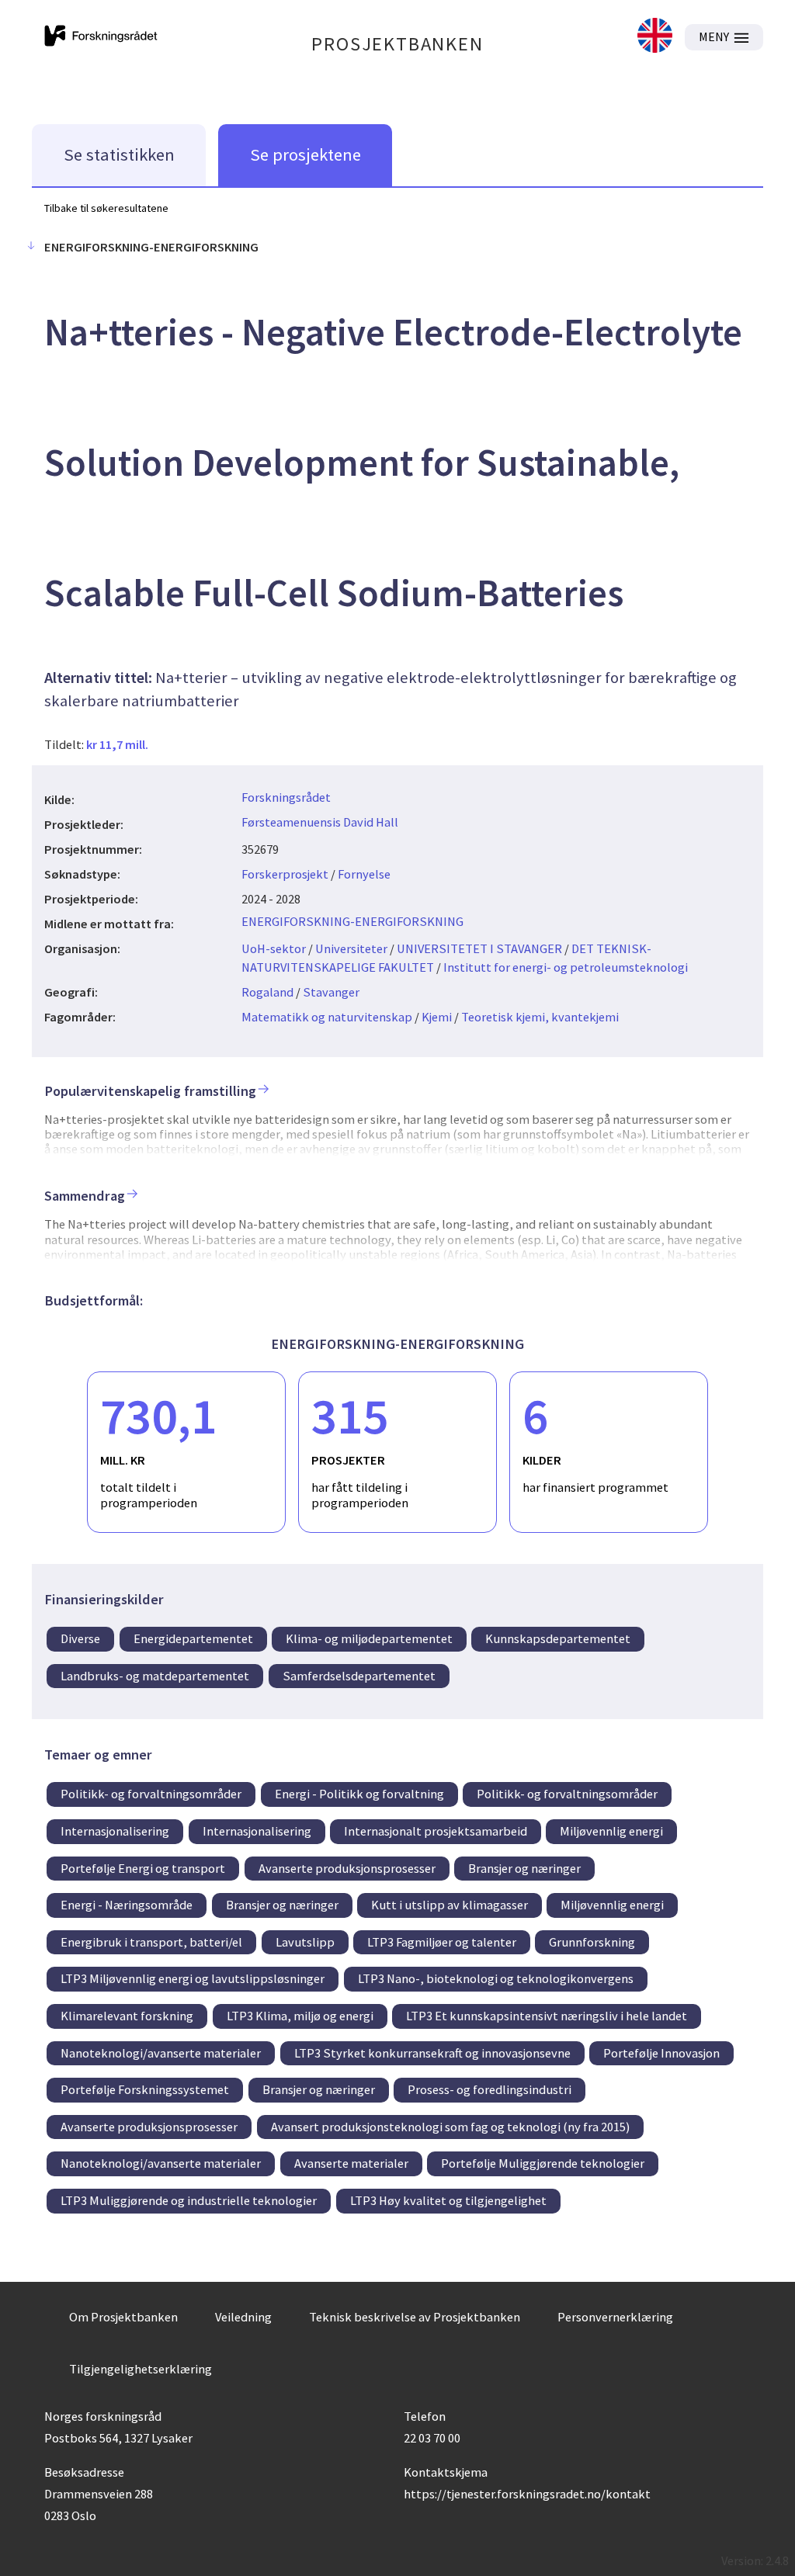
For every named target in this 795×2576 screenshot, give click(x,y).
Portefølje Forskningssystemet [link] (145, 2089)
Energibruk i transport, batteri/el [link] (151, 1942)
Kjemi (437, 1017)
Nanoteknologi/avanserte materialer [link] (161, 2053)
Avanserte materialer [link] (351, 2163)
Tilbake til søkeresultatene (106, 208)
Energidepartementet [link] (193, 1638)
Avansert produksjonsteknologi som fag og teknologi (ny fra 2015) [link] (450, 2127)
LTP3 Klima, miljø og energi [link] (300, 2016)
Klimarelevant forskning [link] (127, 2016)
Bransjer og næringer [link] (524, 1868)
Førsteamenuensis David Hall (320, 822)
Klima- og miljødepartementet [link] (369, 1638)
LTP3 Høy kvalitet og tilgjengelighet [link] (448, 2200)
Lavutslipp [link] (305, 1942)
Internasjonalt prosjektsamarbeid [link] (436, 1831)
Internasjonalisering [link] (115, 1831)
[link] (655, 37)
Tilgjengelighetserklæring (141, 2369)
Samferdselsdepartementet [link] (359, 1676)
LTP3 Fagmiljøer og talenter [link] (442, 1942)
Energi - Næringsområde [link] (127, 1905)
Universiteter (351, 948)
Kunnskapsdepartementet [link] (558, 1638)
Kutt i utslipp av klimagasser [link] (450, 1905)
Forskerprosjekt (285, 874)
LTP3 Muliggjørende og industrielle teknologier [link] (189, 2200)
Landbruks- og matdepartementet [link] (155, 1676)
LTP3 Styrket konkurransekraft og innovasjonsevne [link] (432, 2053)
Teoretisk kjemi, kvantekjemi (540, 1017)
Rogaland (267, 992)
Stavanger (331, 992)
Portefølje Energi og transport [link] (143, 1868)
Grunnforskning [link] (592, 1942)
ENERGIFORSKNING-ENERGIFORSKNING (352, 921)
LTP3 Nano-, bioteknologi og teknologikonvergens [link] (496, 1978)
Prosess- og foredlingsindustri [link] (489, 2089)
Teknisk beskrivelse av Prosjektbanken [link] (415, 2317)
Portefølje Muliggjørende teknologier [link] (543, 2163)
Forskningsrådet (286, 797)
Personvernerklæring (615, 2317)
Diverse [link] (80, 1638)
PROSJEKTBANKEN (397, 44)
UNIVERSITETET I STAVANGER (479, 948)
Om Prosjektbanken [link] (123, 2317)
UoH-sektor (274, 948)
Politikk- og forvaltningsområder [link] (151, 1794)
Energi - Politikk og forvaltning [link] (359, 1794)
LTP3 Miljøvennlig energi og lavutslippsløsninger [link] (193, 1978)
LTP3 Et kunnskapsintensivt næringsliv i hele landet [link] (547, 2016)
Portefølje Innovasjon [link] (661, 2053)
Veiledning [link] (243, 2317)
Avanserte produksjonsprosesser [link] (347, 1868)
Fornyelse (364, 874)
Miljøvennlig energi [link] (611, 1831)
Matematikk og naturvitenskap (327, 1017)
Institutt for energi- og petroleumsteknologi (566, 967)
